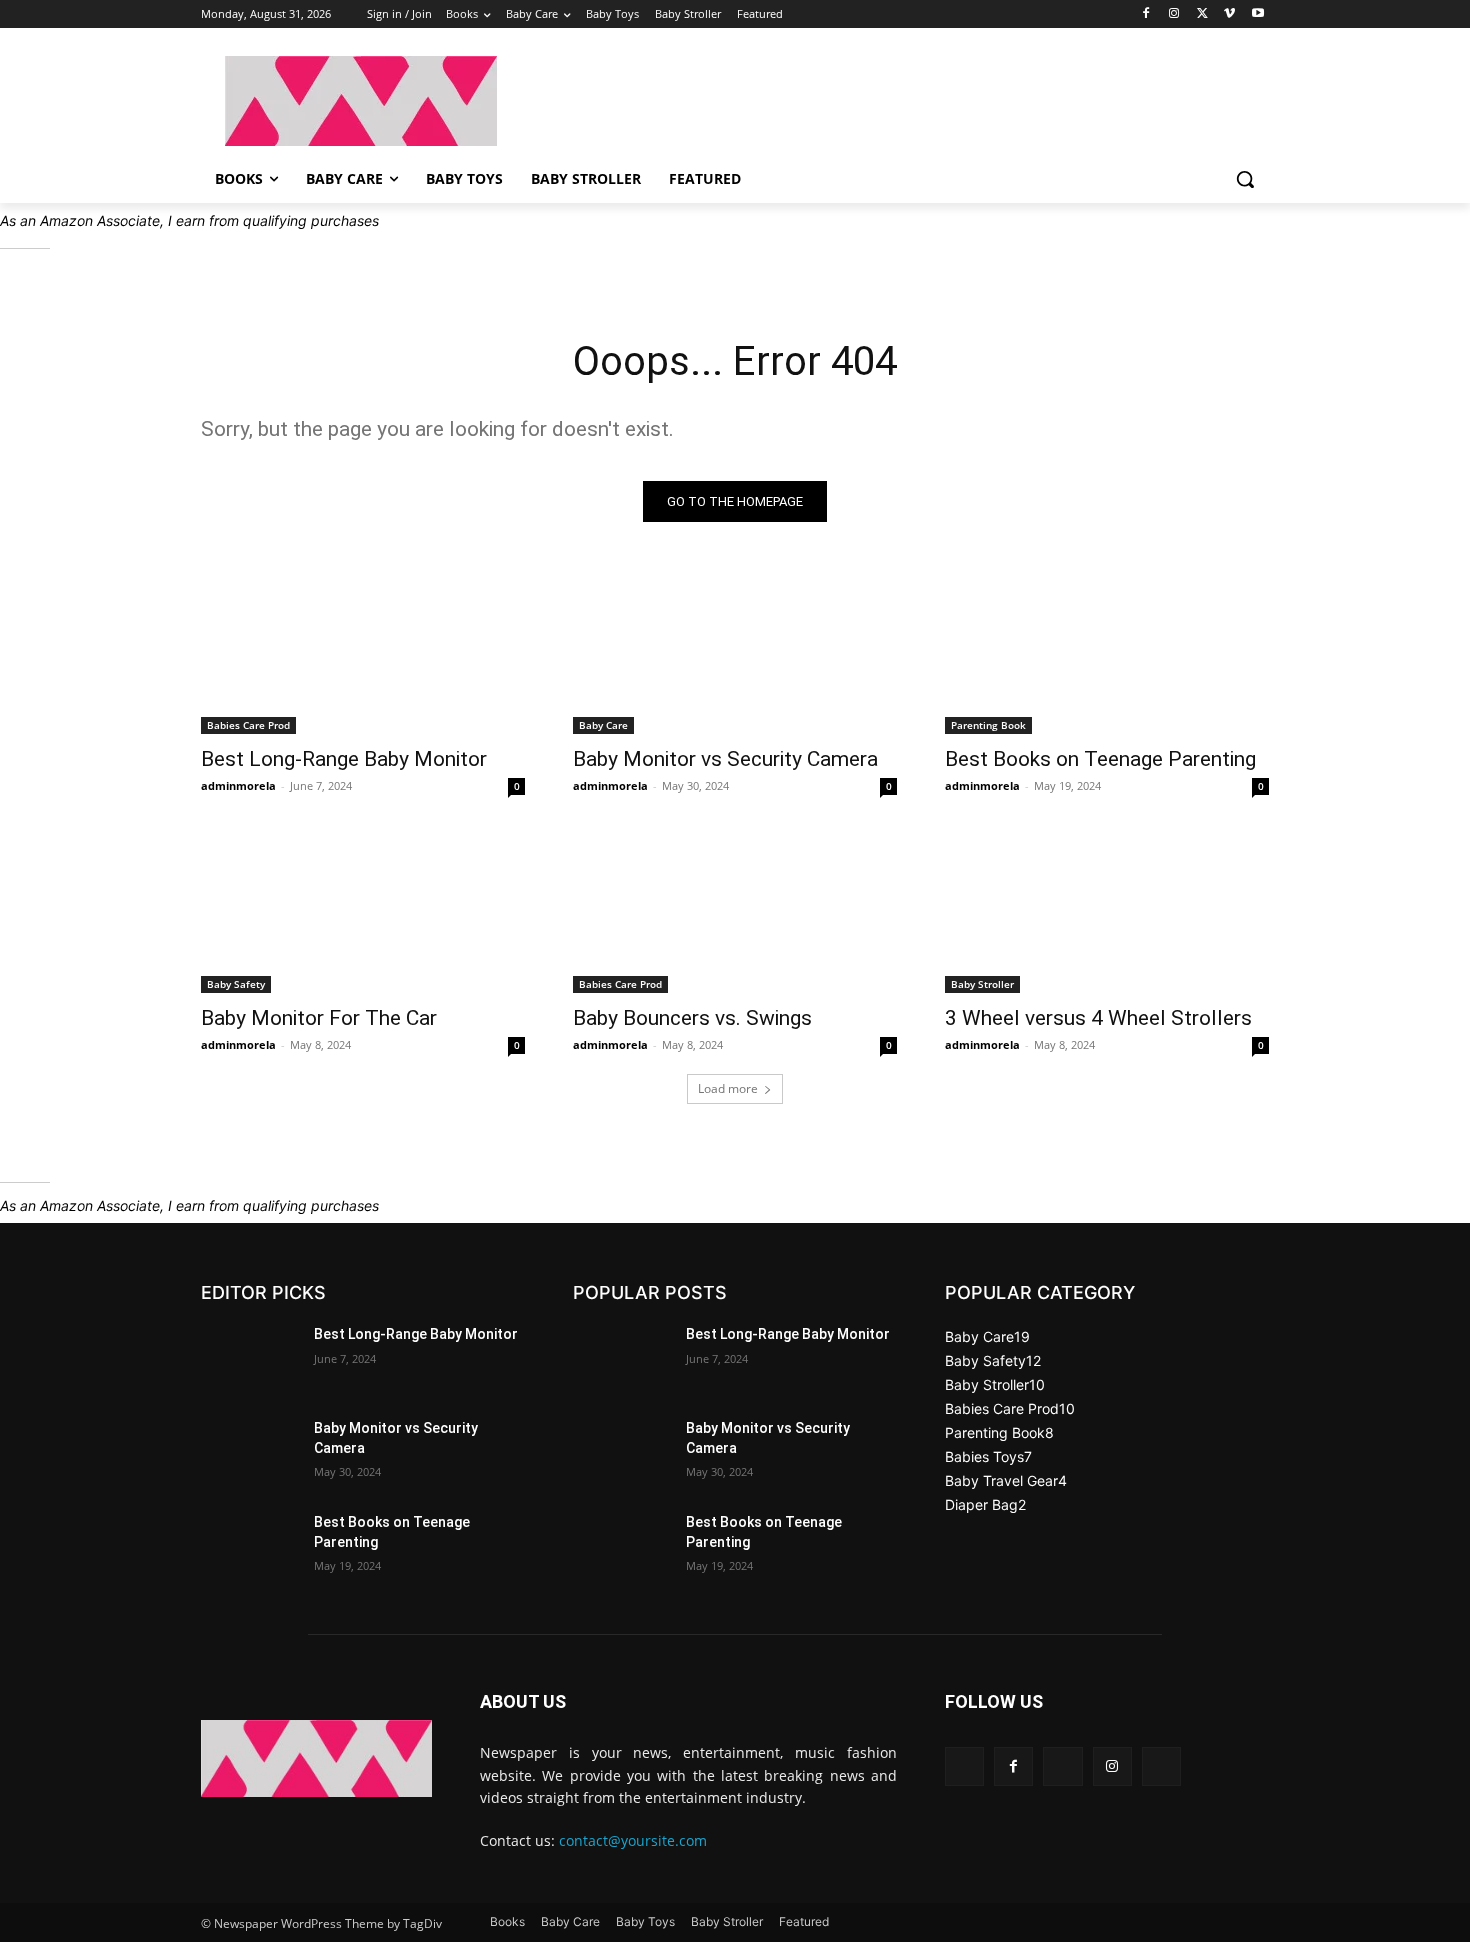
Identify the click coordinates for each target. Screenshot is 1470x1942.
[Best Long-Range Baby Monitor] (363, 653)
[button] (1245, 179)
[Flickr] (1062, 1766)
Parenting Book (988, 725)
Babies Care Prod (248, 725)
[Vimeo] (1229, 14)
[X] (1202, 14)
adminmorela (238, 785)
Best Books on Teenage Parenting (1100, 759)
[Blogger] (964, 1766)
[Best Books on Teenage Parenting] (1107, 653)
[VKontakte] (1161, 1766)
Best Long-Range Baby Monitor (344, 759)
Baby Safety (236, 984)
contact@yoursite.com (633, 1840)
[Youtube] (1257, 14)
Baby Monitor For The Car (319, 1018)
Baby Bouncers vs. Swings (692, 1018)
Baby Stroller (982, 984)
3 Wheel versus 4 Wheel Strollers (1098, 1018)
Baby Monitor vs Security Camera (725, 759)
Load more (728, 1088)
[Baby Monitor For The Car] (363, 912)
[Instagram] (1174, 14)
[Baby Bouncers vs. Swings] (735, 912)
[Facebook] (1146, 14)
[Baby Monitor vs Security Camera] (735, 653)
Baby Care (603, 725)
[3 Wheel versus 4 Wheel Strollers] (1107, 912)
